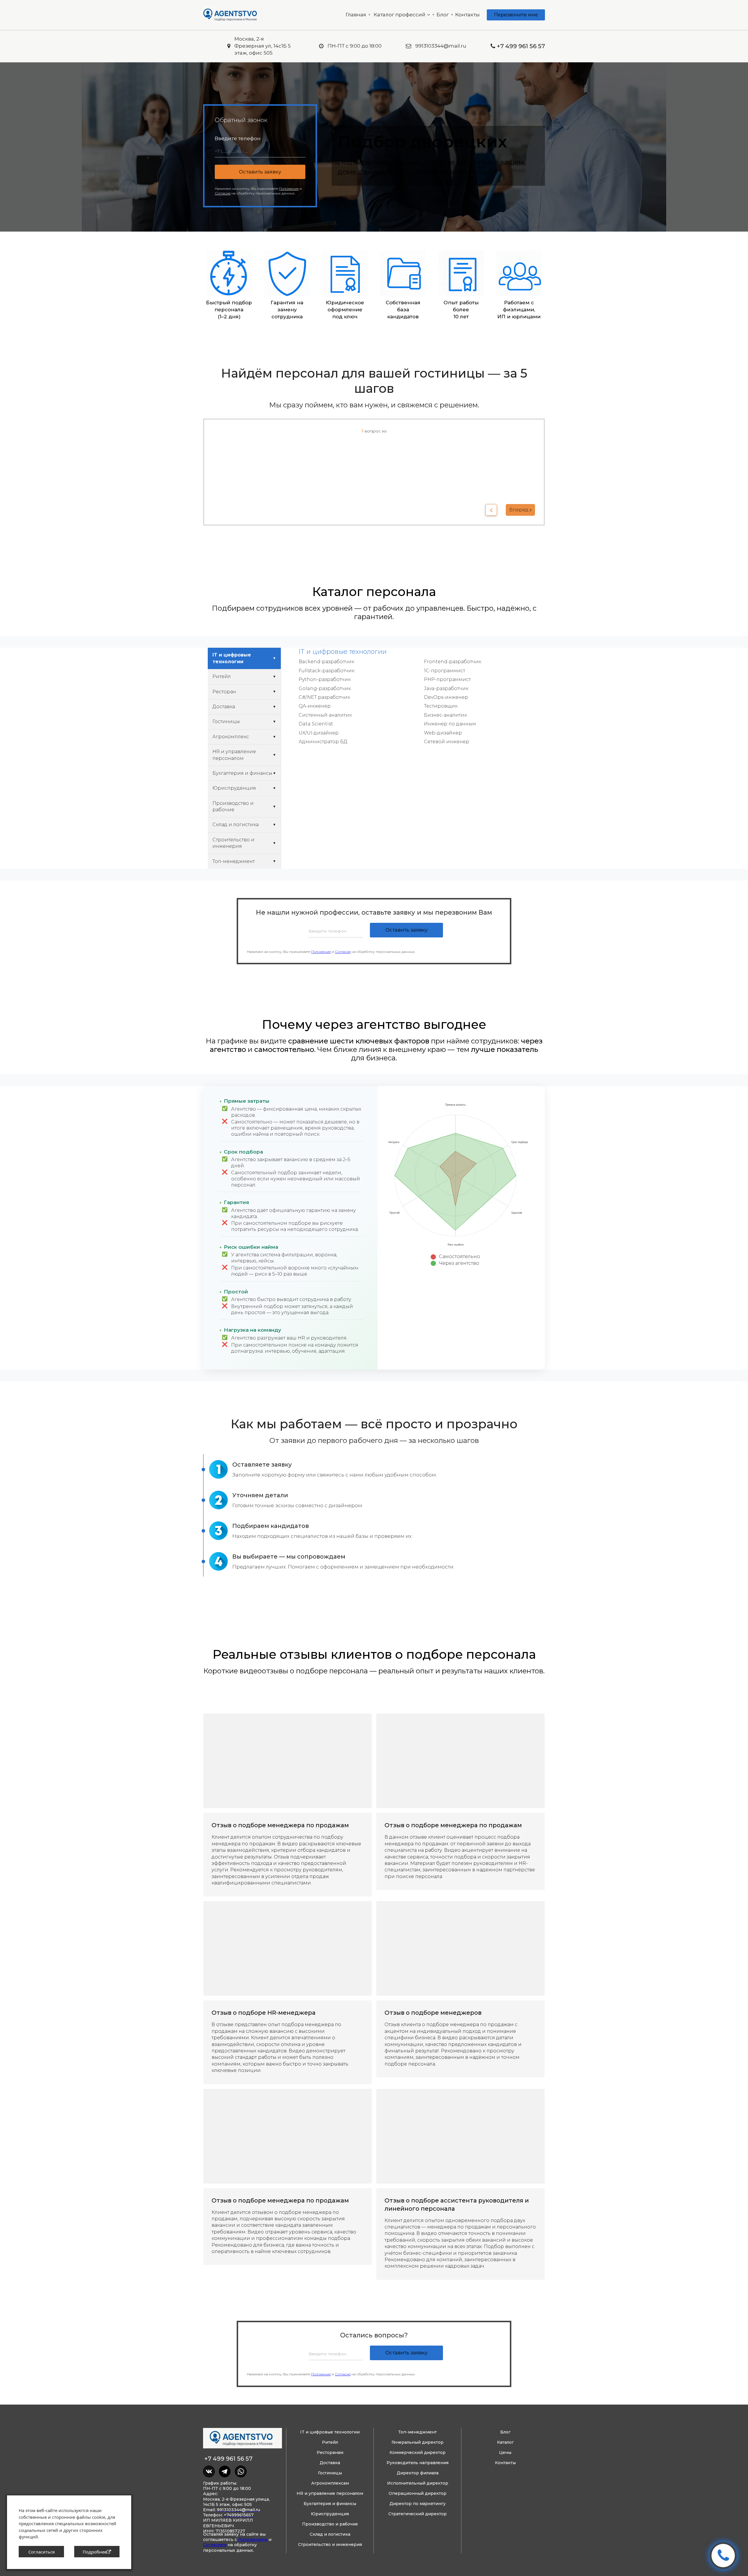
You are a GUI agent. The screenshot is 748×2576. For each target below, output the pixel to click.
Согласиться (41, 2552)
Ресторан (224, 692)
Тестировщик (441, 706)
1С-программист (445, 671)
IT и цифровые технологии (232, 658)
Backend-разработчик (326, 662)
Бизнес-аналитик (445, 715)
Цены (505, 2452)
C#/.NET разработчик (324, 697)
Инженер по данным (450, 724)
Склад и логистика (236, 825)
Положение (321, 952)
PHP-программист (447, 679)
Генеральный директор (418, 2442)
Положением (253, 2539)
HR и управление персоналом (234, 755)
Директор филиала (418, 2473)
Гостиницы (226, 721)
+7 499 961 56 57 (228, 2459)
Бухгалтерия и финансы (242, 773)
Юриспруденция (234, 788)
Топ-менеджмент (234, 861)
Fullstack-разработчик (327, 671)
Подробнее (95, 2552)
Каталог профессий (400, 15)
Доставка (224, 707)
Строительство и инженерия (233, 843)
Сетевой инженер (447, 742)
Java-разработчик (446, 688)
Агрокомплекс (231, 737)
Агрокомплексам (330, 2483)
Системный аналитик (325, 715)
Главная (356, 15)
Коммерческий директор (418, 2452)
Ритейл (222, 676)
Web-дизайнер (443, 733)
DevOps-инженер (446, 697)
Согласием (215, 2545)
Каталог (505, 2442)
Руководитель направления (418, 2463)
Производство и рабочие (233, 806)
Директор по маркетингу (418, 2504)
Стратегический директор (418, 2514)
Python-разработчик (325, 679)
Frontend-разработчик (453, 662)
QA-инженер (315, 706)
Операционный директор (418, 2493)
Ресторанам (330, 2452)
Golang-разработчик (325, 688)
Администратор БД (323, 742)
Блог (443, 15)
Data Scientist (316, 724)
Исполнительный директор (418, 2483)
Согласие (343, 952)
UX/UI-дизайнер (319, 733)
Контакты (467, 15)
